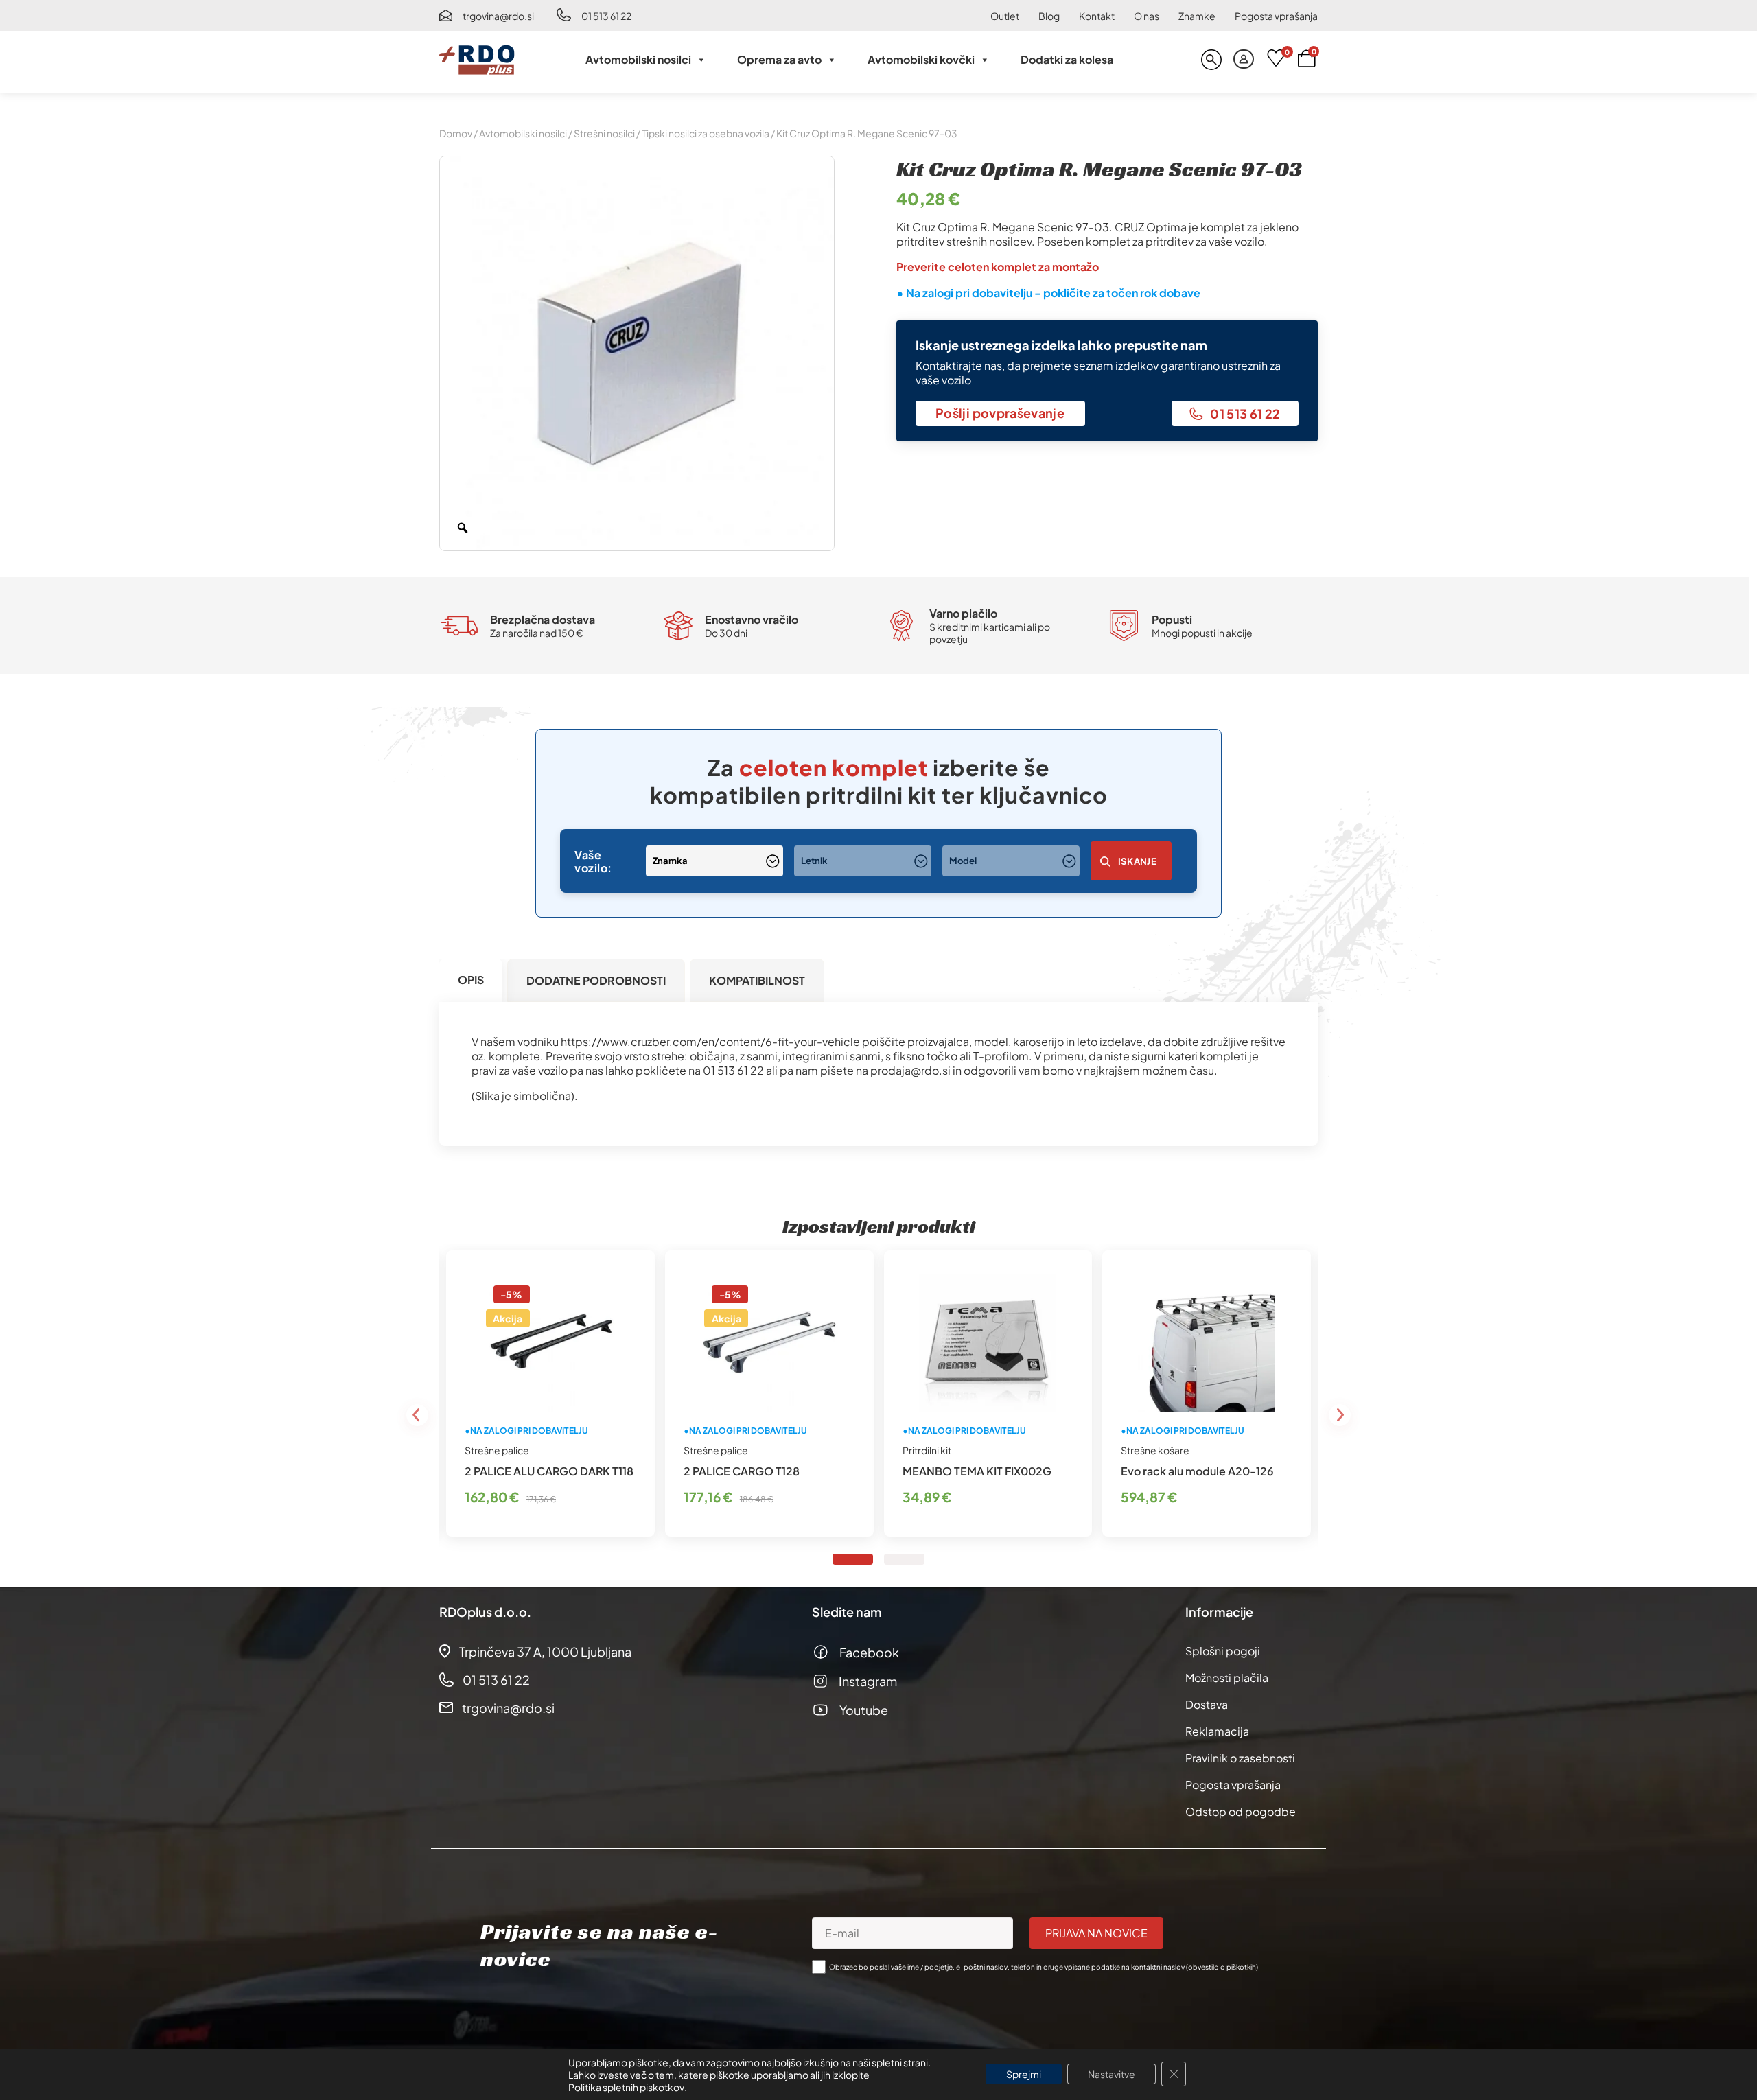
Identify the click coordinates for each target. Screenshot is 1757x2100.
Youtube (864, 1710)
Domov (456, 133)
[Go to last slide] (417, 1415)
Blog (1049, 16)
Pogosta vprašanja (1276, 16)
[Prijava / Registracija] (1244, 60)
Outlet (1005, 16)
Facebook (869, 1652)
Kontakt (1097, 16)
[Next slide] (1340, 1415)
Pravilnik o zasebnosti (1240, 1758)
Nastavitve (1112, 2074)
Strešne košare (1155, 1450)
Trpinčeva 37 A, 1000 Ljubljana (545, 1652)
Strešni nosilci (604, 133)
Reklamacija (1217, 1731)
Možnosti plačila (1227, 1678)
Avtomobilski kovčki (921, 59)
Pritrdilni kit (927, 1450)
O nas (1147, 16)
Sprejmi (1024, 2074)
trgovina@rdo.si (498, 16)
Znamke (1197, 16)
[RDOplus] (477, 60)
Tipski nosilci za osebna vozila (706, 133)
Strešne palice (497, 1450)
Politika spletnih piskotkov (626, 2087)
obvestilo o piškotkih (1222, 1967)
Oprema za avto (779, 59)
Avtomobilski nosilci (638, 59)
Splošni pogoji (1223, 1651)
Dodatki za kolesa (1067, 59)
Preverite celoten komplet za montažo (998, 267)
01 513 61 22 (606, 16)
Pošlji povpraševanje (1000, 413)
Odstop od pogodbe (1241, 1811)
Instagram (868, 1681)
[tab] (471, 980)
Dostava (1207, 1704)
